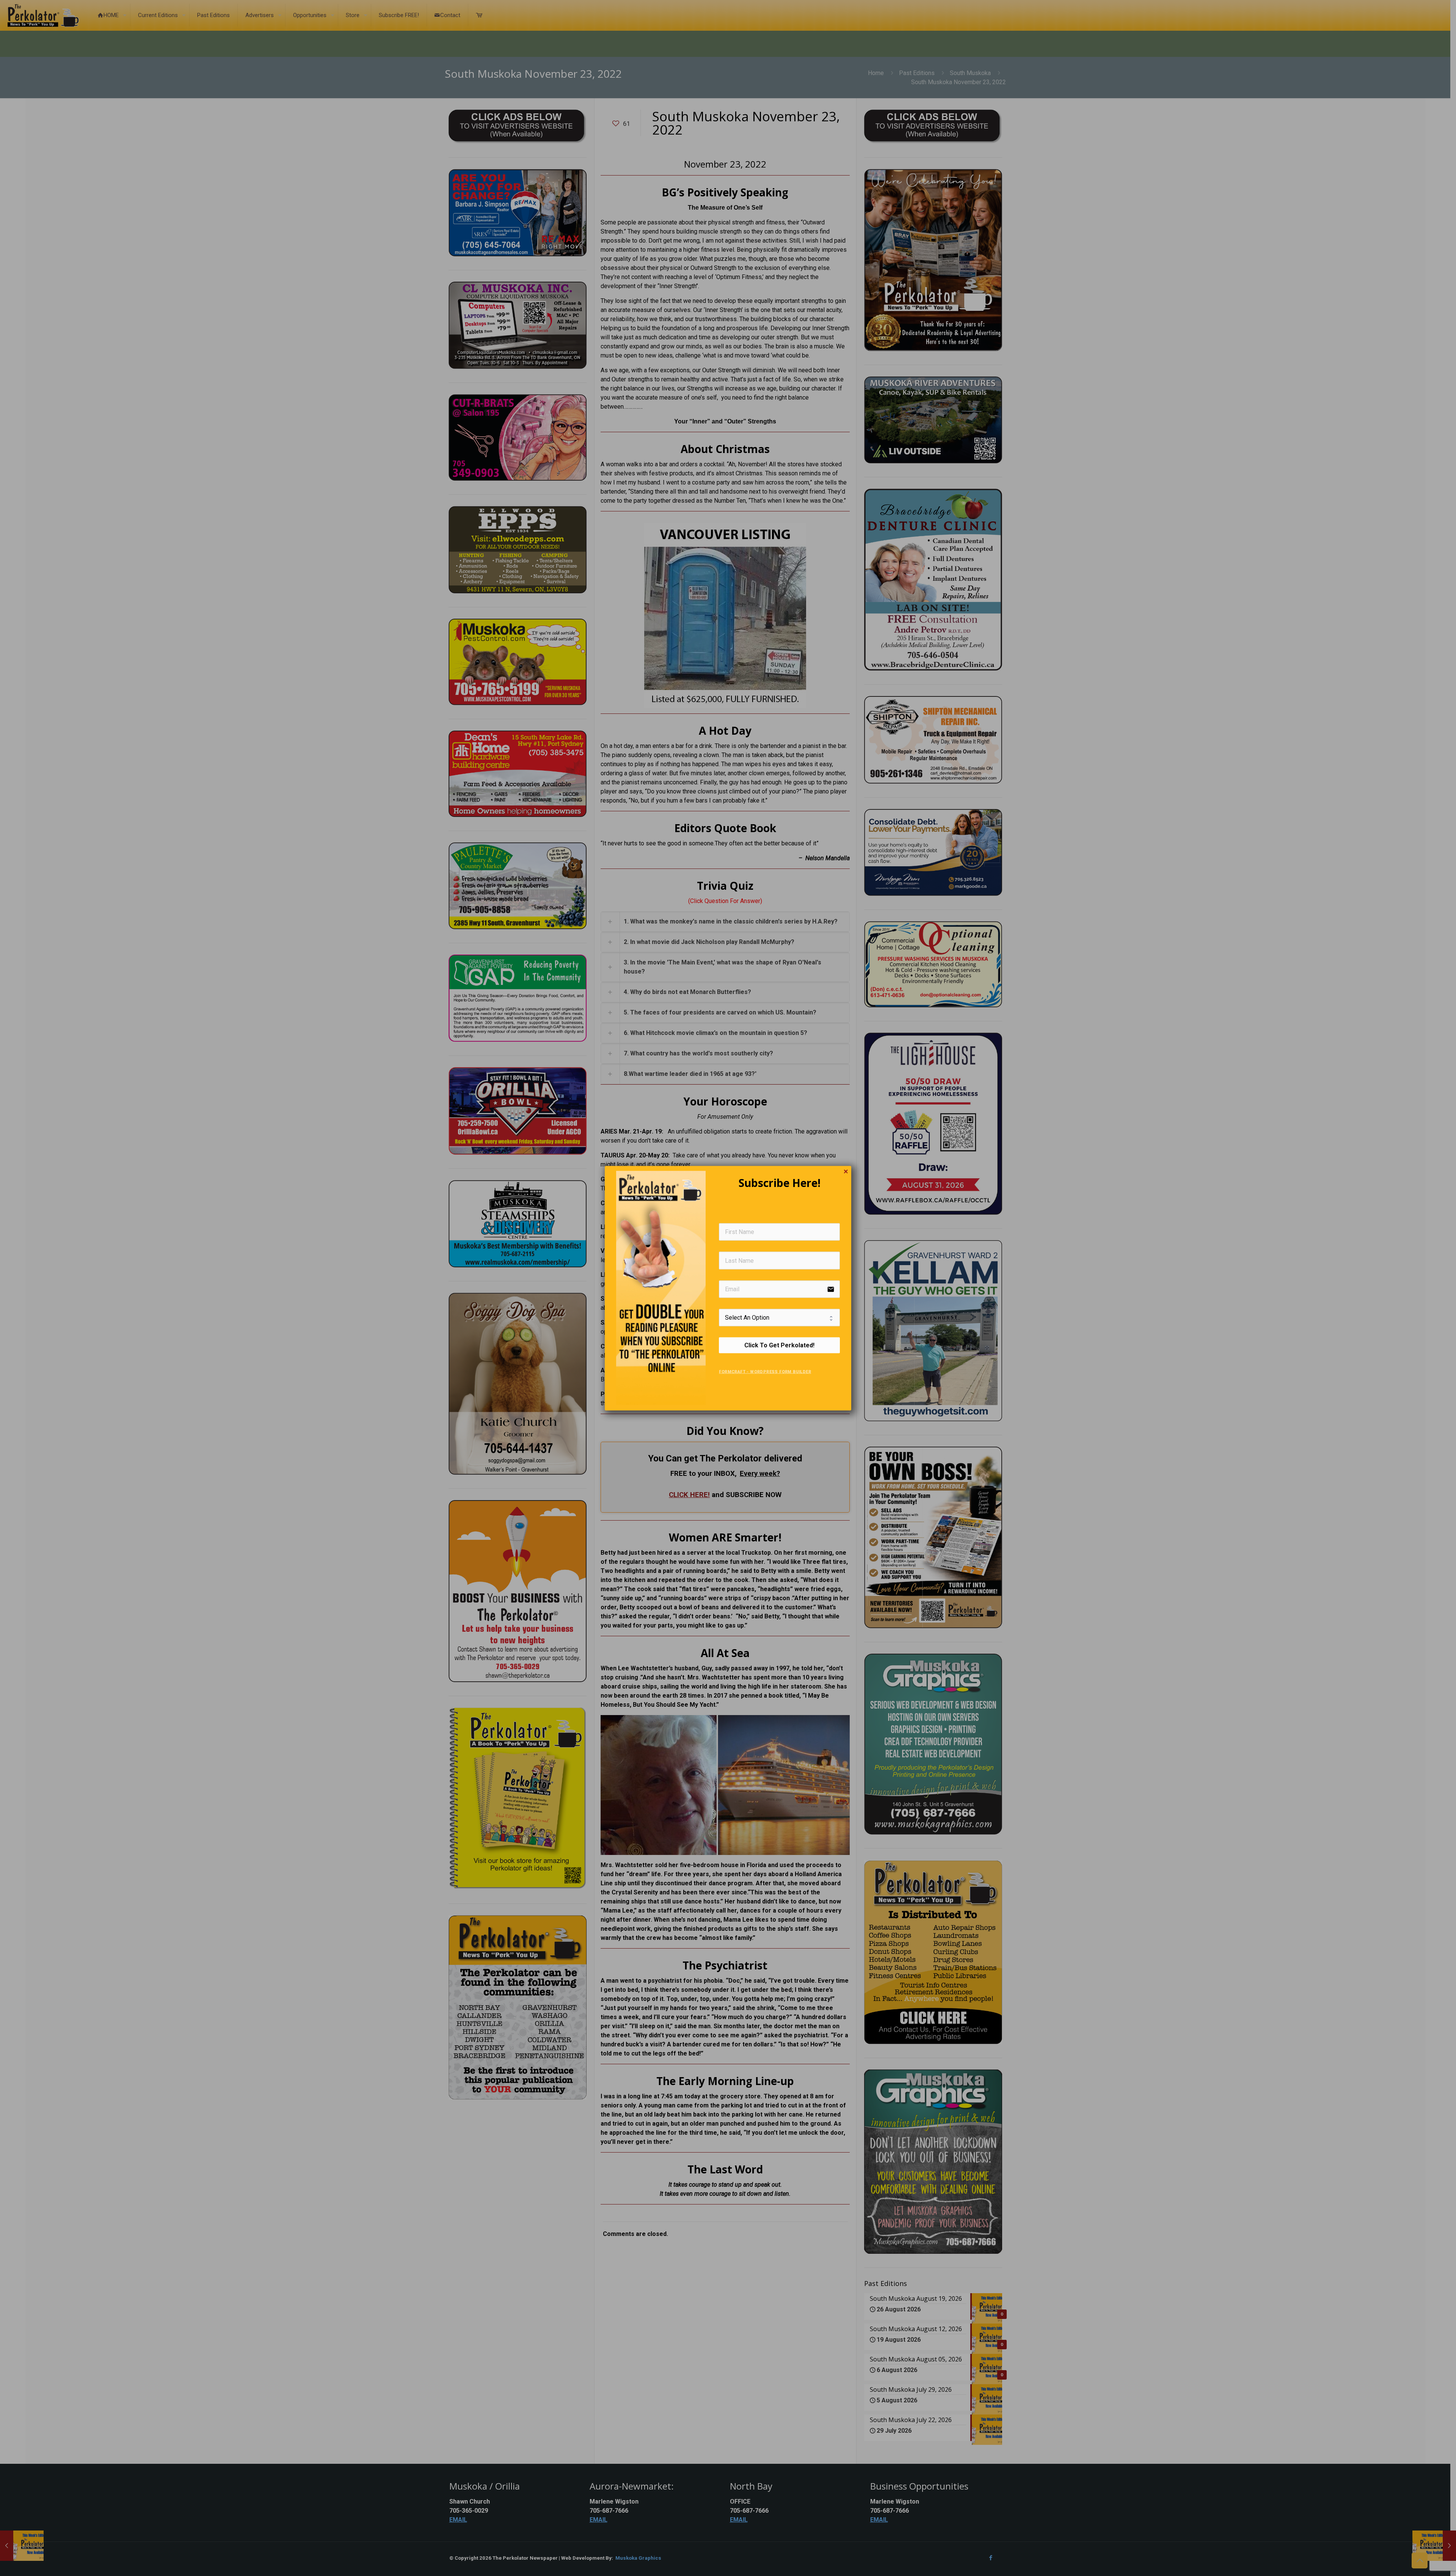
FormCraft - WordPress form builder (765, 1372)
